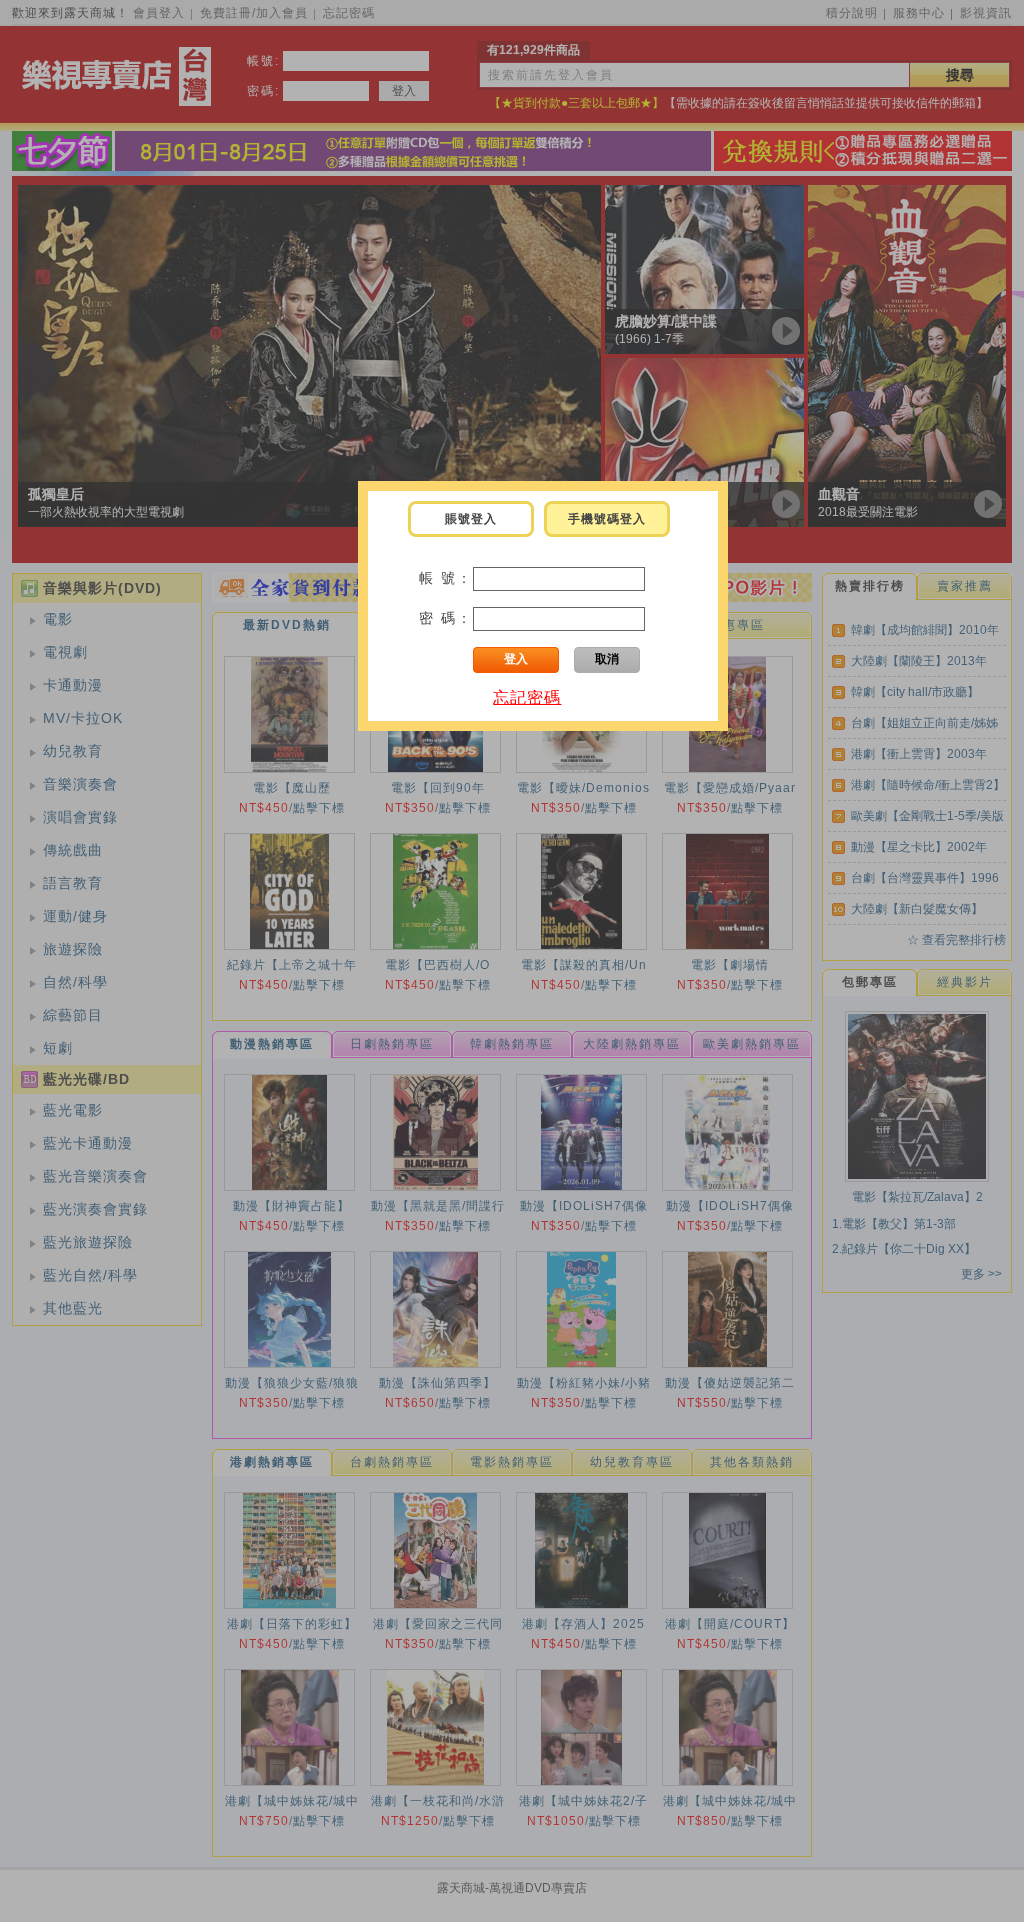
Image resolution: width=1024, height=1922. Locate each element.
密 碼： (446, 618)
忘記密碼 (527, 697)
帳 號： (446, 578)
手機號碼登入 (607, 519)
